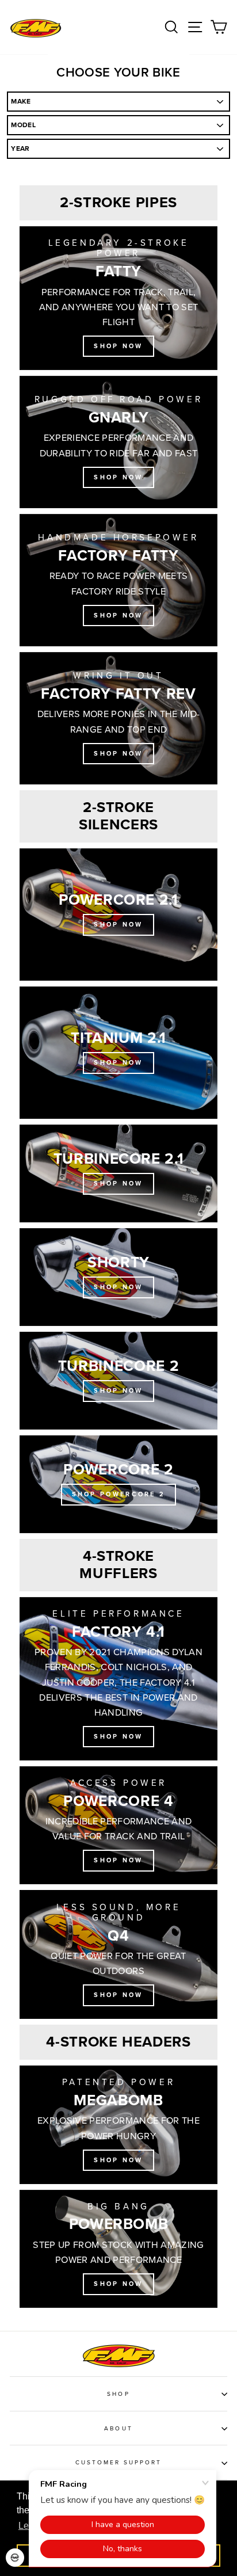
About (118, 2429)
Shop (118, 2394)
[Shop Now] (118, 298)
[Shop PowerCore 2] (118, 1484)
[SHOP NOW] (118, 1173)
